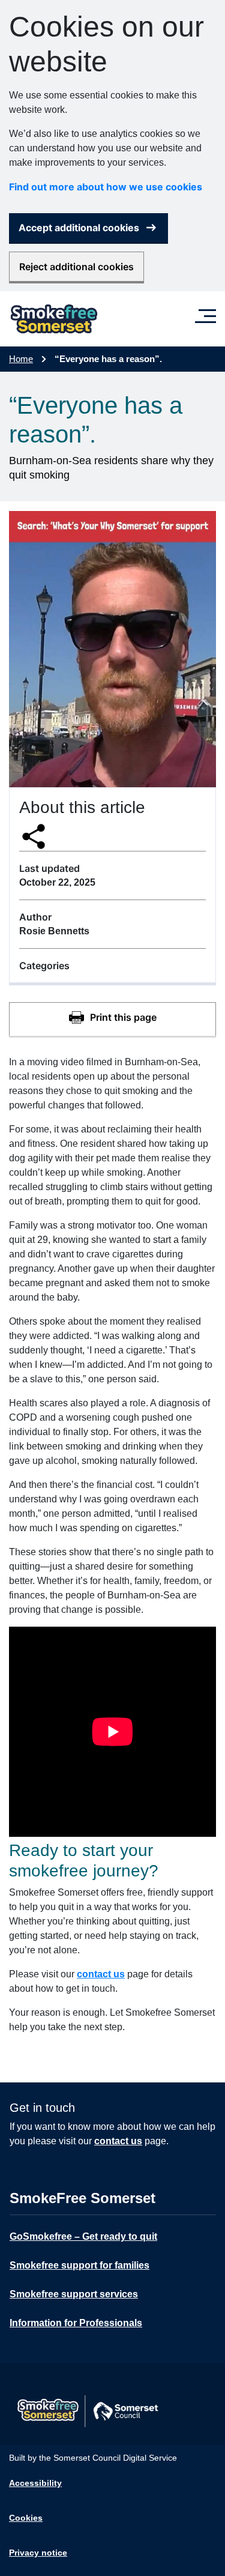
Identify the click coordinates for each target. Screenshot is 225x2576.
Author (35, 917)
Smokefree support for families (79, 2265)
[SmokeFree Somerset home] (54, 319)
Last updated (49, 868)
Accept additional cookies (79, 228)
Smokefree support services (74, 2294)
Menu (208, 311)
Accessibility (35, 2483)
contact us (101, 1974)
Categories (44, 966)
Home (21, 359)
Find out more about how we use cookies (106, 187)
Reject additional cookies (76, 267)
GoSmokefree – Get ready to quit (83, 2236)
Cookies (26, 2518)
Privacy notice (38, 2553)
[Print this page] (112, 1019)
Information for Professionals (76, 2323)
